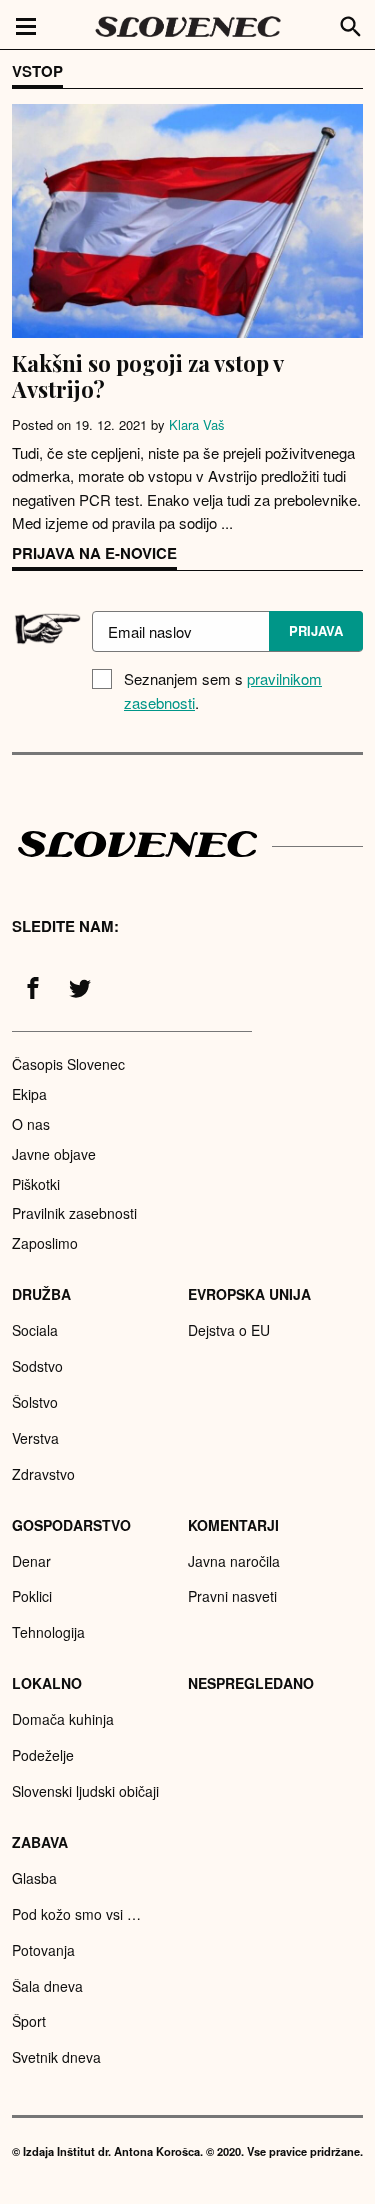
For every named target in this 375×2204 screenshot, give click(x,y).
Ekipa (29, 1094)
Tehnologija (48, 1632)
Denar (31, 1561)
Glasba (34, 1878)
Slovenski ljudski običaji (85, 1791)
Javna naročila (234, 1561)
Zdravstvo (43, 1474)
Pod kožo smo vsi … (76, 1914)
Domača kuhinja (63, 1719)
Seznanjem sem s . (223, 690)
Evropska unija (249, 1294)
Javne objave (54, 1154)
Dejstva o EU (229, 1330)
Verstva (35, 1438)
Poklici (32, 1596)
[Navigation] (26, 25)
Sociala (35, 1330)
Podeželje (43, 1755)
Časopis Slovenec (68, 1064)
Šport (29, 2021)
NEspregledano (251, 1683)
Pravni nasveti (232, 1596)
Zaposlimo (45, 1243)
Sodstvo (37, 1366)
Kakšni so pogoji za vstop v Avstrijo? (147, 376)
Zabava (40, 1842)
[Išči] (351, 24)
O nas (31, 1124)
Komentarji (233, 1525)
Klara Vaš (197, 424)
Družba (41, 1294)
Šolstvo (35, 1402)
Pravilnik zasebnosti (74, 1213)
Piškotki (36, 1184)
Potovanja (43, 1950)
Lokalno (47, 1683)
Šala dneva (47, 1986)
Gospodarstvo (71, 1525)
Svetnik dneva (56, 2057)
